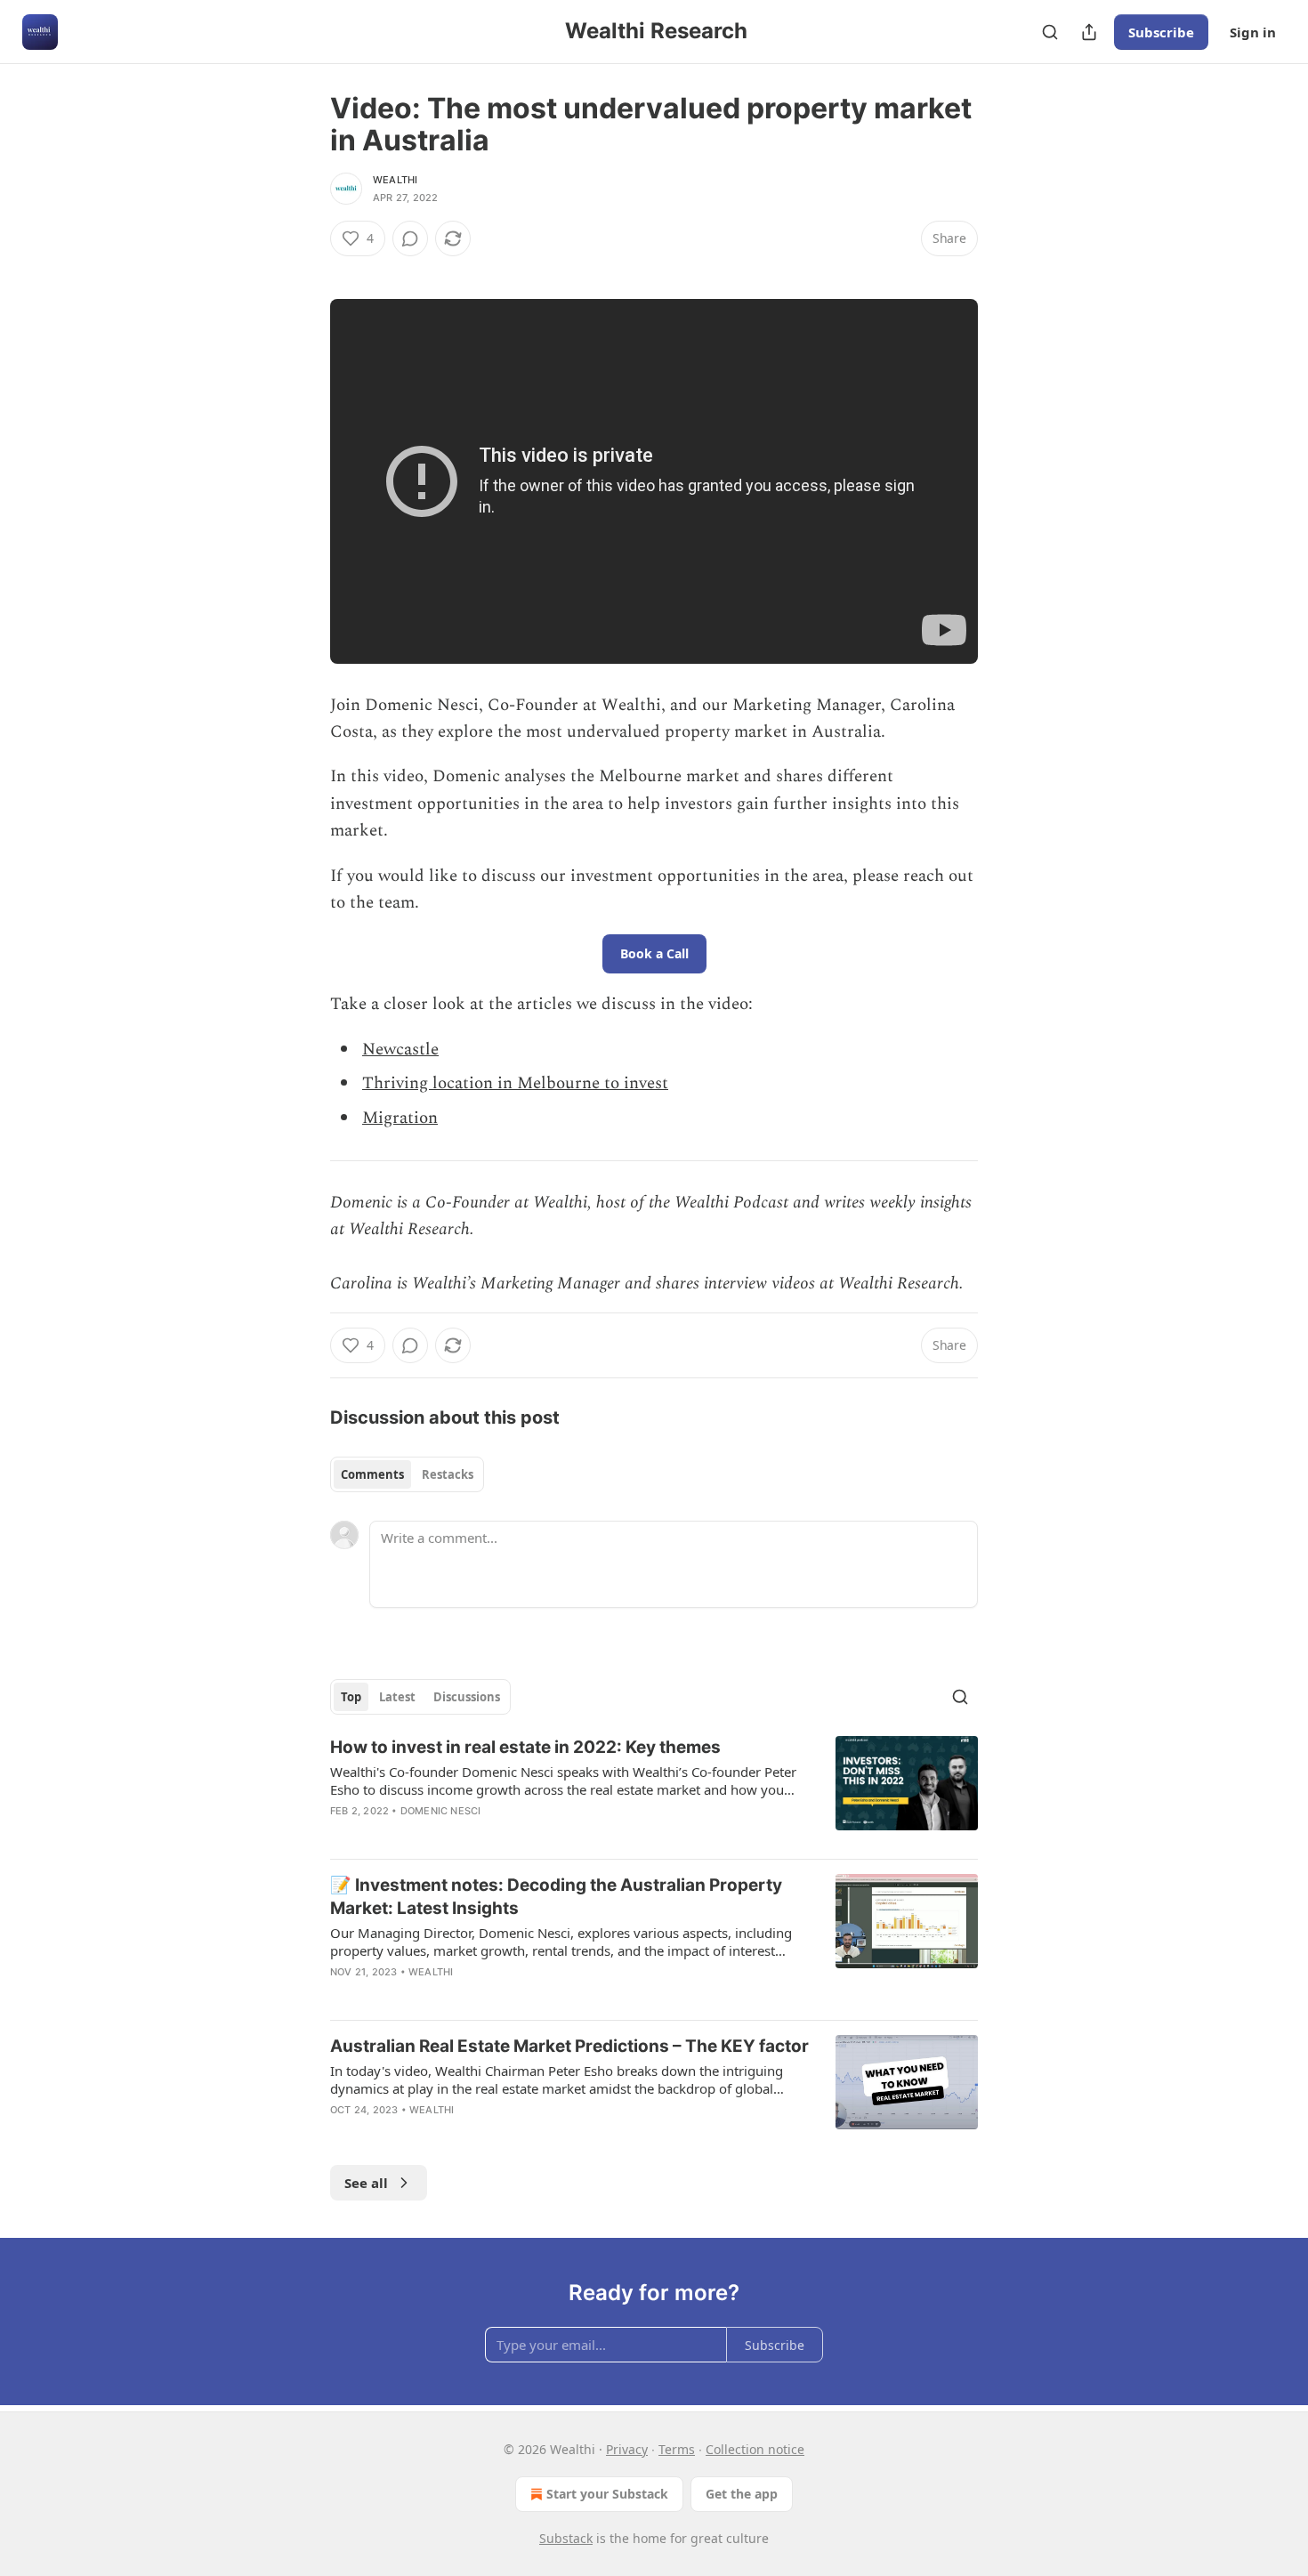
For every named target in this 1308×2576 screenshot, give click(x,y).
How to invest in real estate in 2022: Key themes (525, 1747)
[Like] (342, 2133)
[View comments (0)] (410, 238)
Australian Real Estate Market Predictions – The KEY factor (569, 2046)
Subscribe (1161, 32)
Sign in (1253, 32)
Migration (400, 1118)
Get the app (742, 2494)
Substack (566, 2538)
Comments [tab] (372, 1474)
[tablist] (407, 1474)
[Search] (1050, 32)
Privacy (627, 2449)
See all (366, 2183)
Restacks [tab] (448, 1474)
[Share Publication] (1089, 32)
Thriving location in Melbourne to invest (515, 1083)
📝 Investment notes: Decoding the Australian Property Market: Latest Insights (556, 1897)
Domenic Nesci (441, 1811)
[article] (654, 1790)
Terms (677, 2449)
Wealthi (395, 180)
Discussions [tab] (467, 1697)
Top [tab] (351, 1697)
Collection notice (755, 2449)
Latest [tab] (397, 1697)
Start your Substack (607, 2494)
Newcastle (400, 1050)
